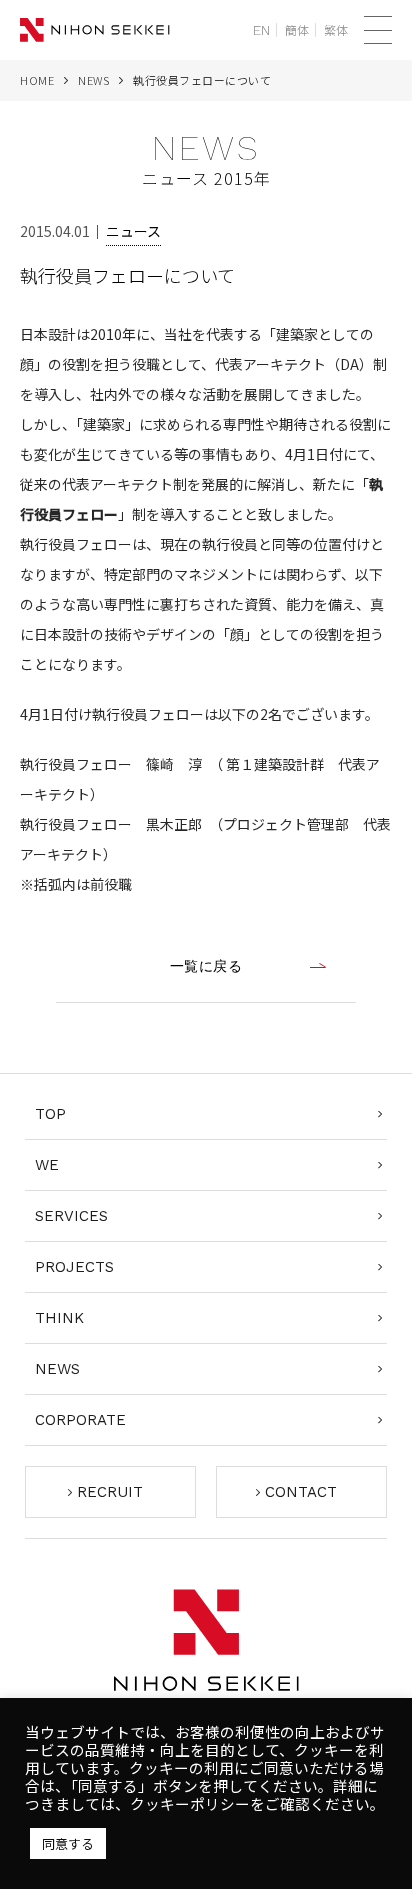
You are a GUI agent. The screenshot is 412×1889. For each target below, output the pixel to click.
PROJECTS (74, 1267)
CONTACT (301, 1492)
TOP (50, 1114)
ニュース (133, 231)
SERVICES (71, 1216)
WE (47, 1165)
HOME (37, 80)
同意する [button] (68, 1843)
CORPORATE (80, 1420)
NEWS (93, 80)
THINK (59, 1318)
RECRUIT (110, 1492)
